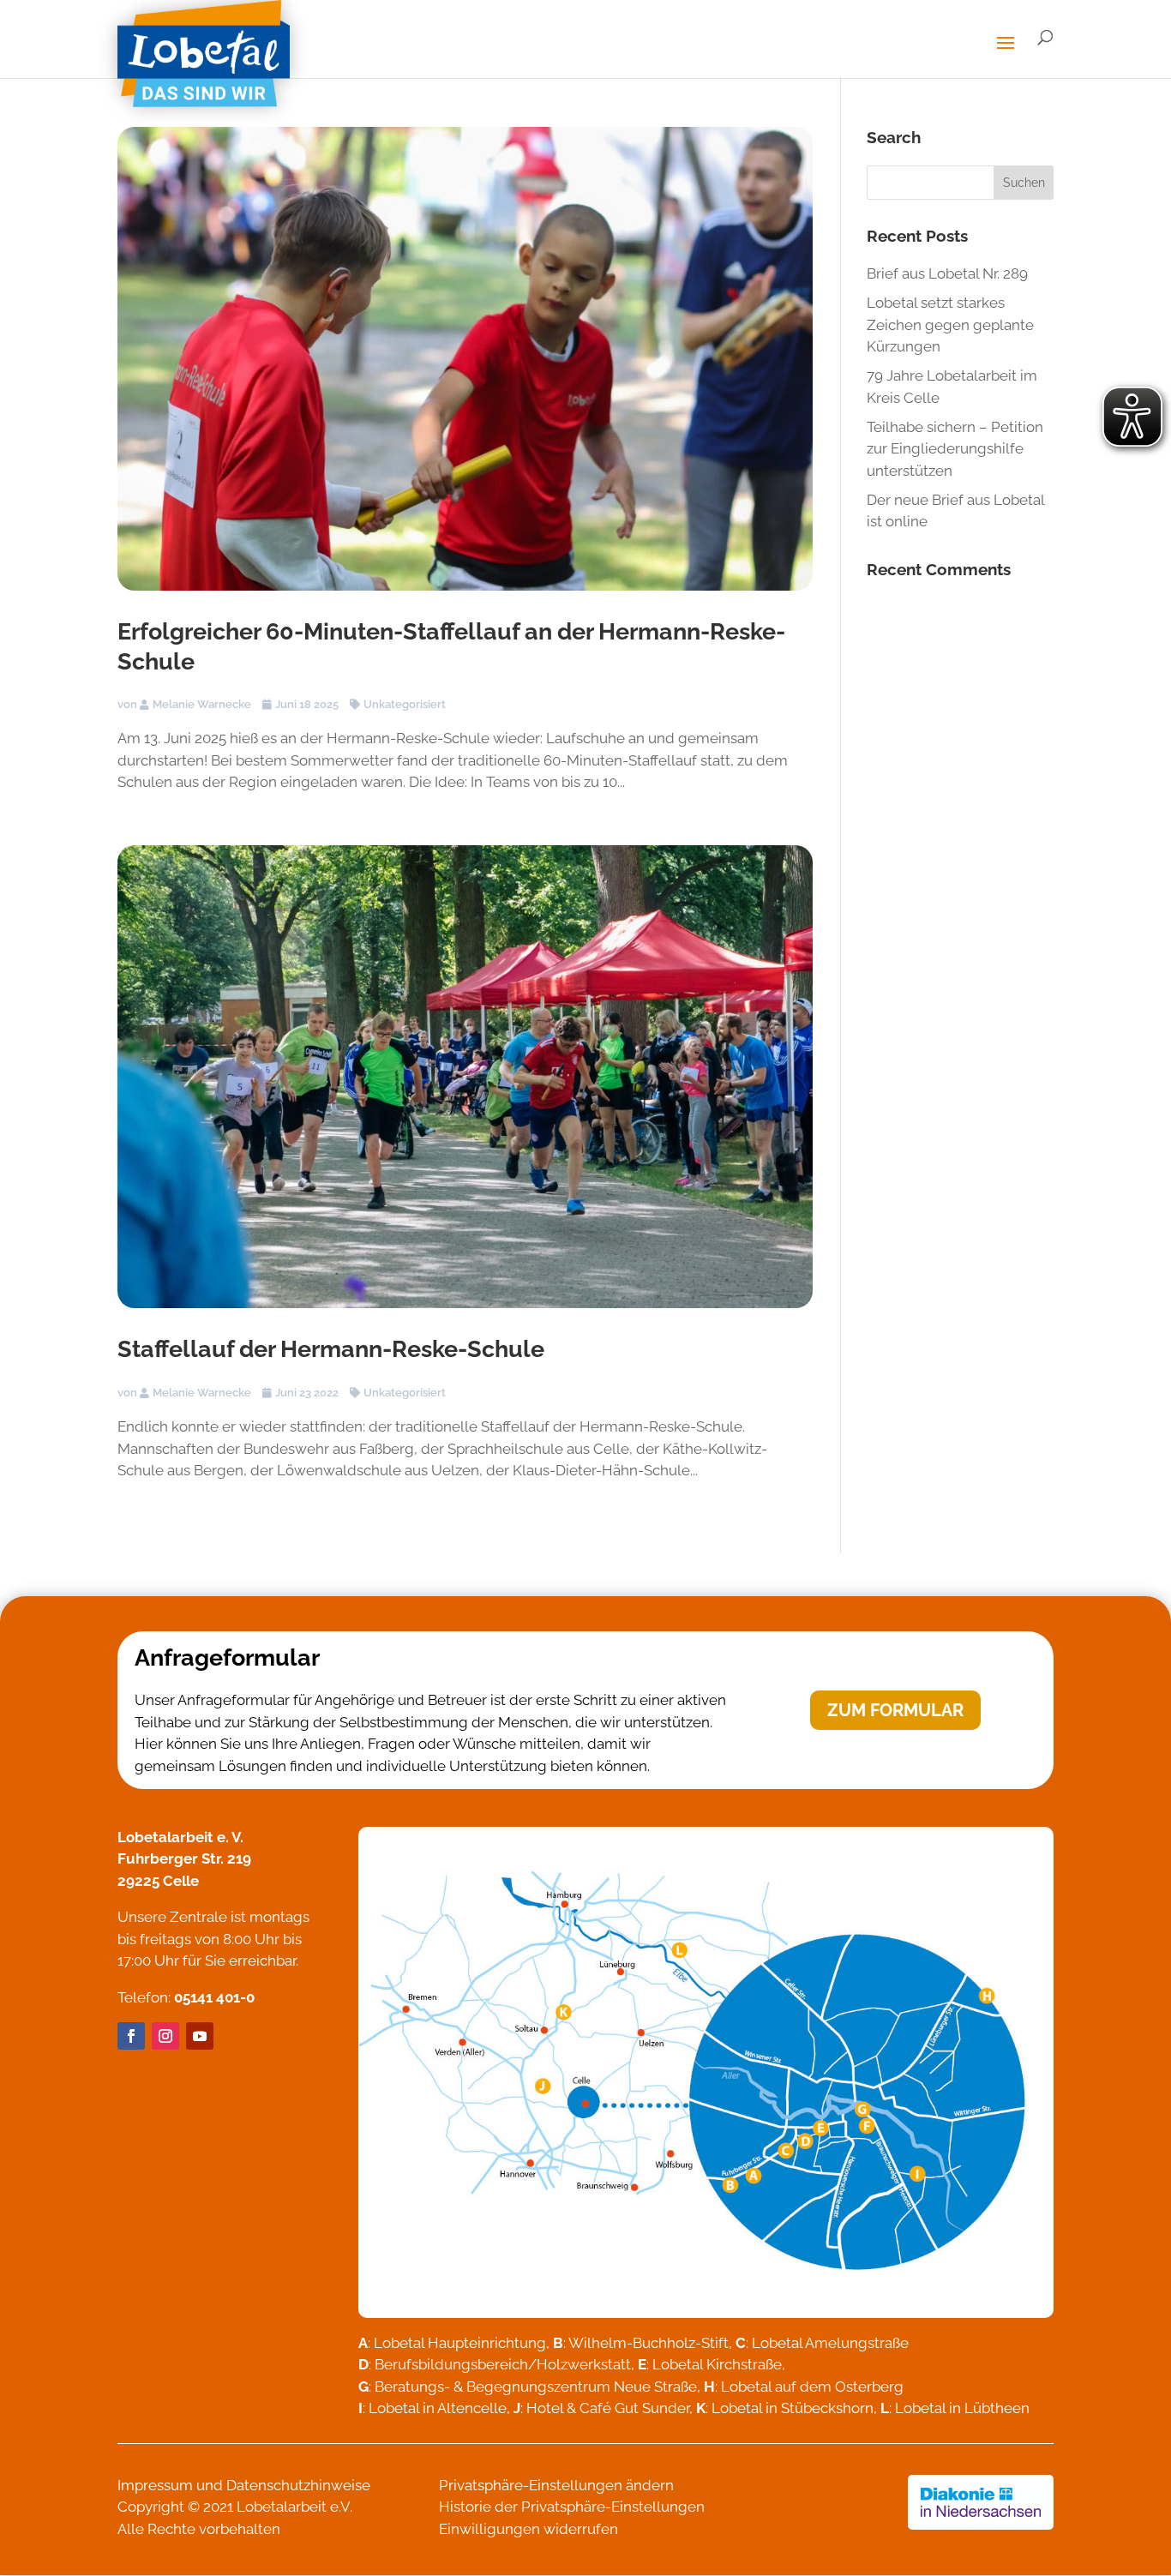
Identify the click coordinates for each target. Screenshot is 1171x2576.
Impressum (155, 2485)
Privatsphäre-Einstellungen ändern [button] (556, 2485)
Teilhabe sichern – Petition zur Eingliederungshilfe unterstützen (955, 449)
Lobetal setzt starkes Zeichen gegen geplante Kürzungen (950, 324)
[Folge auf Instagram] (165, 2036)
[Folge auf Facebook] (131, 2036)
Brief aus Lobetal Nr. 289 (947, 273)
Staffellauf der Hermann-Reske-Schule (331, 1349)
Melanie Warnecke (202, 704)
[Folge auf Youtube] (200, 2036)
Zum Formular (895, 1710)
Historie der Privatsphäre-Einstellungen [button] (572, 2507)
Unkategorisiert (405, 704)
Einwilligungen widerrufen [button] (528, 2529)
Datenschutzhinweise (298, 2485)
